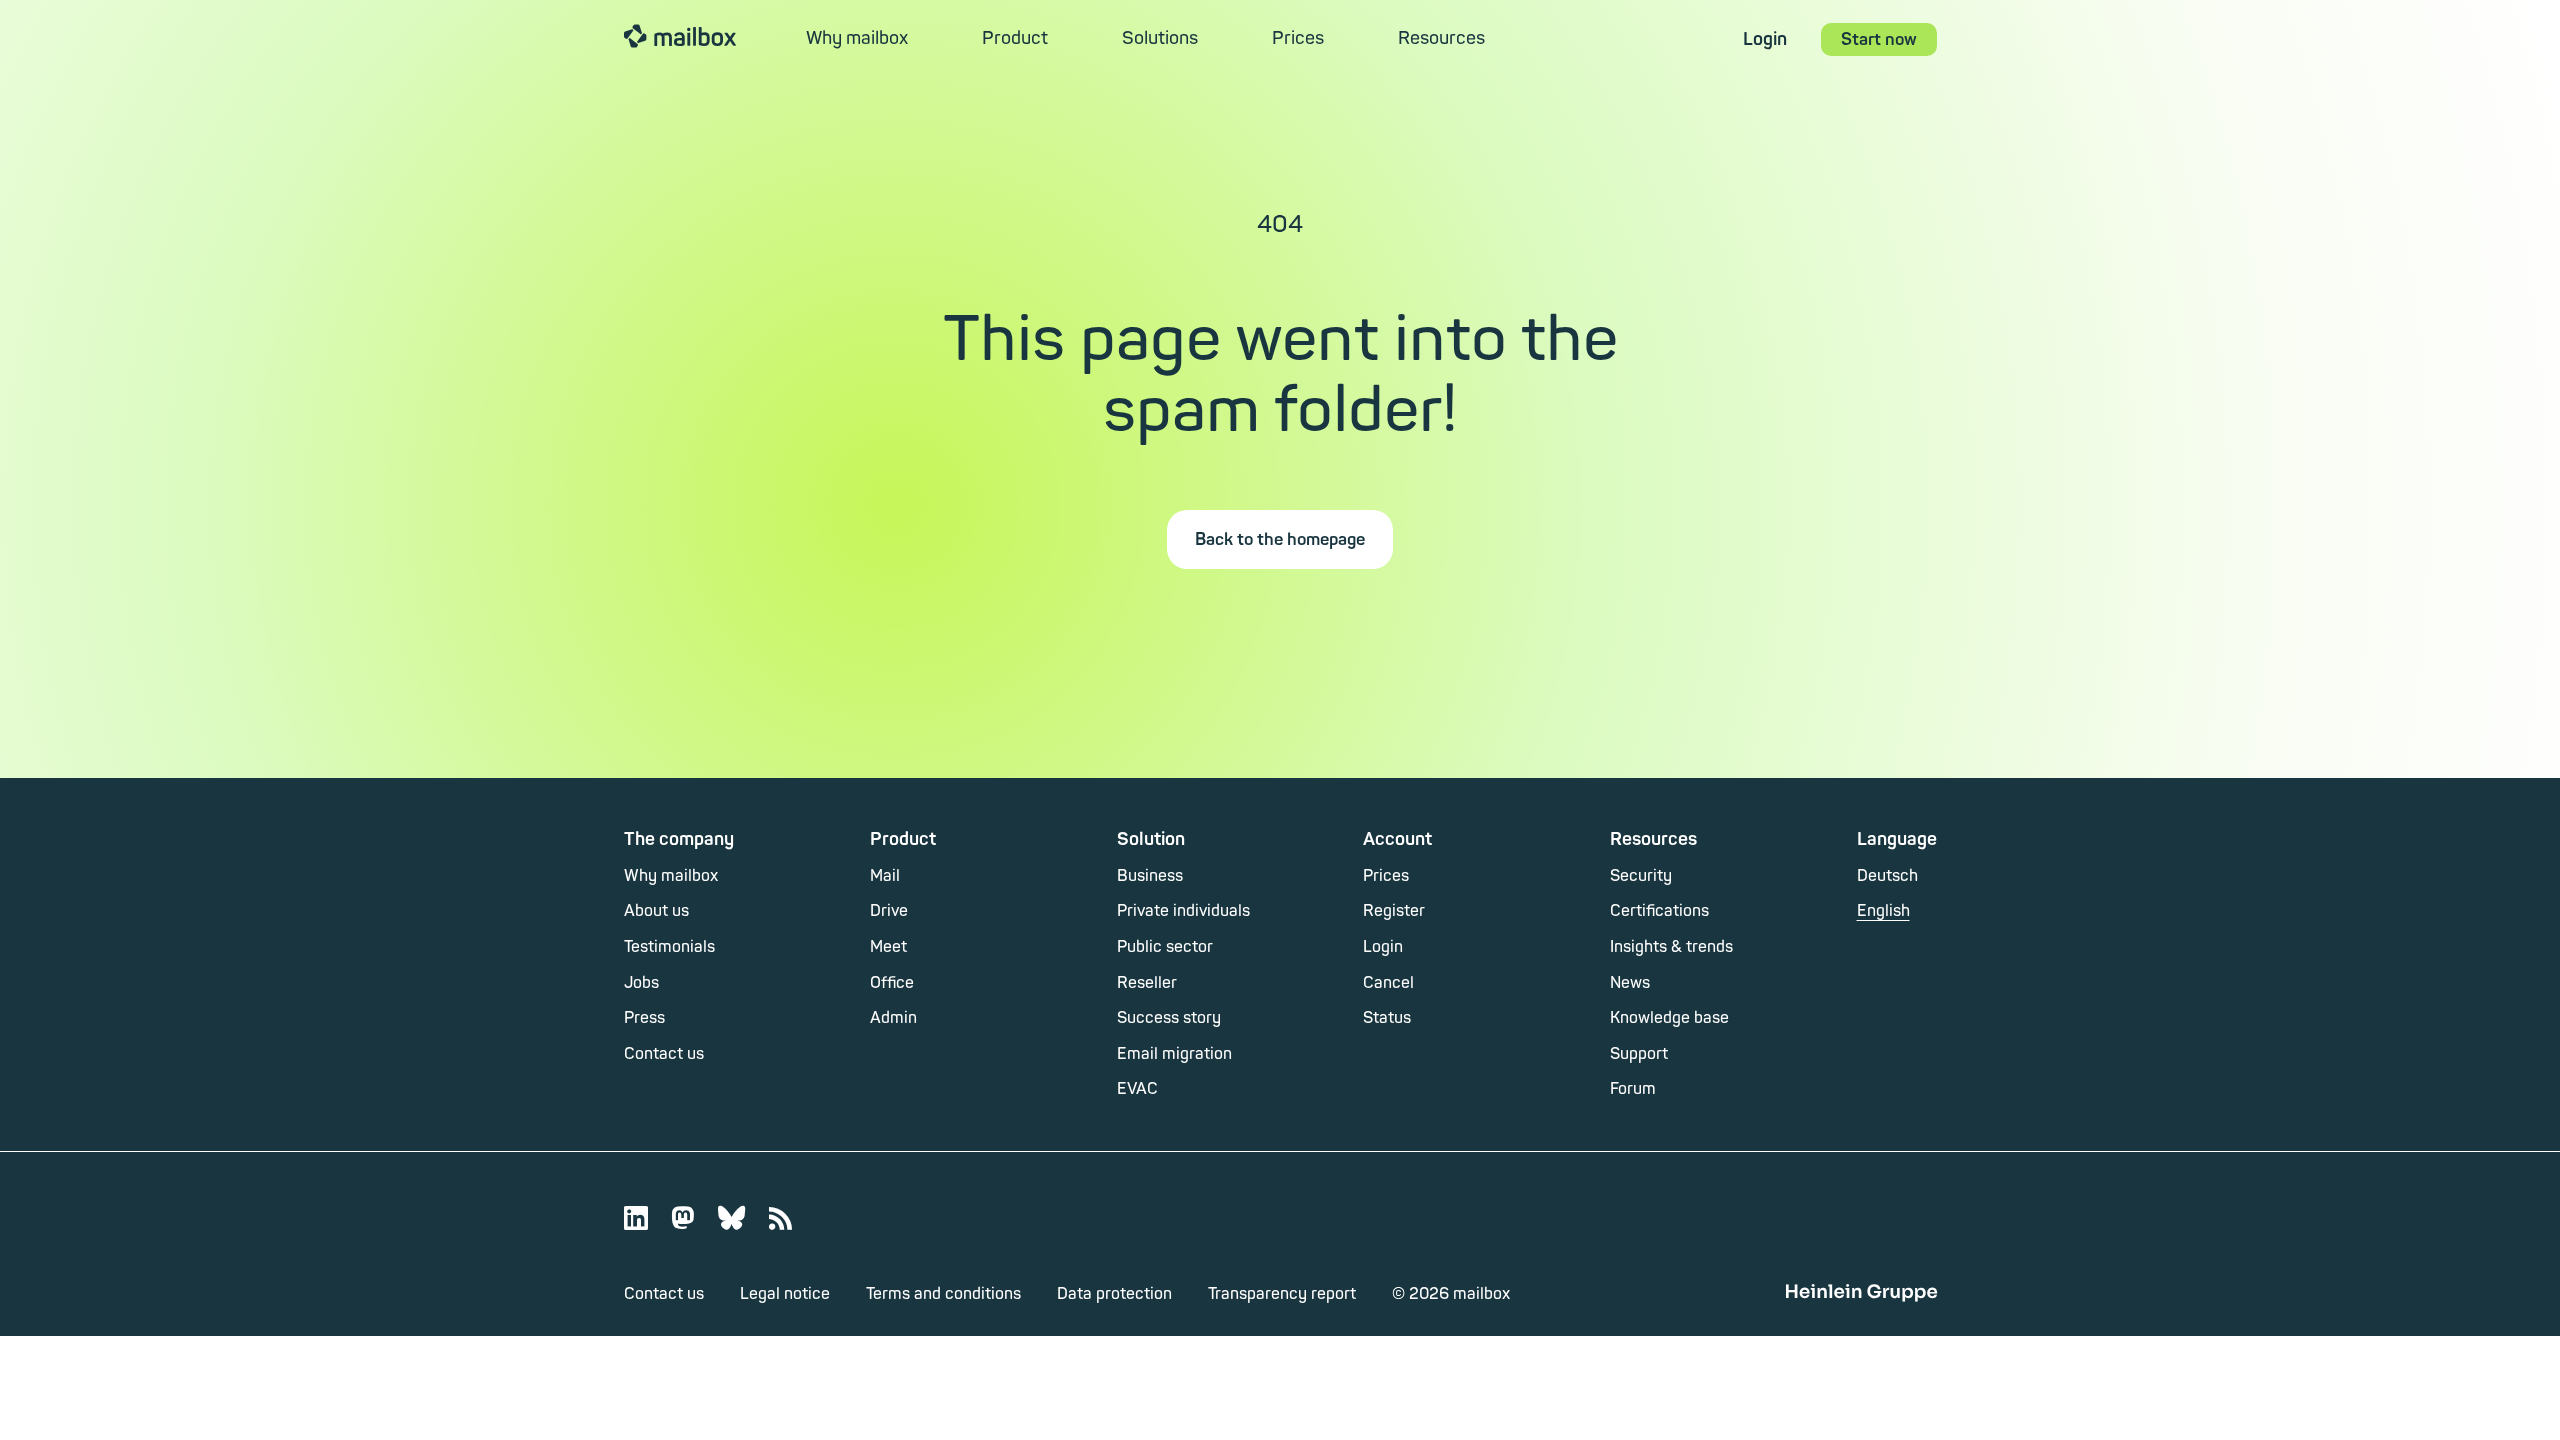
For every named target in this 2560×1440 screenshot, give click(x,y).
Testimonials (669, 947)
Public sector (1165, 947)
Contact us (664, 1054)
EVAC (1137, 1089)
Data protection (1114, 1294)
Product (1015, 38)
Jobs (641, 983)
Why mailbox (857, 38)
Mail (885, 876)
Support (1639, 1054)
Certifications (1659, 911)
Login (1765, 39)
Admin (893, 1018)
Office (892, 983)
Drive (889, 911)
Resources (1441, 38)
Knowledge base (1669, 1018)
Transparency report (1282, 1294)
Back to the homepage (1280, 539)
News (1630, 983)
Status (1387, 1018)
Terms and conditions (943, 1294)
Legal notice (785, 1294)
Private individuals (1183, 911)
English (1883, 911)
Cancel (1388, 983)
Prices (1298, 38)
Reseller (1147, 983)
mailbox (680, 35)
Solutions (1160, 38)
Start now (1879, 39)
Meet (888, 947)
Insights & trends (1671, 947)
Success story (1169, 1018)
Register (1394, 911)
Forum (1633, 1089)
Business (1150, 876)
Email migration (1174, 1054)
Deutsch (1887, 876)
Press (644, 1018)
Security (1641, 876)
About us (656, 911)
